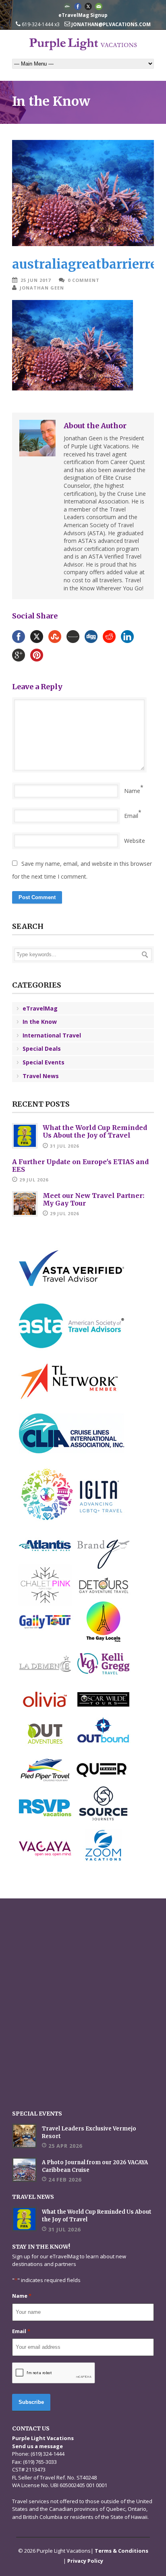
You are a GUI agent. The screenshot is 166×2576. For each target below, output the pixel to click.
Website (135, 841)
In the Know (40, 1022)
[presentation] (54, 2373)
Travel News (41, 1076)
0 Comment (84, 280)
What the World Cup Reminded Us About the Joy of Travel (95, 1131)
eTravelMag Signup (83, 15)
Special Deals (42, 1049)
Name (132, 791)
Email (131, 816)
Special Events (44, 1062)
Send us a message (37, 2446)
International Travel (52, 1035)
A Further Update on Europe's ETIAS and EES (80, 1166)
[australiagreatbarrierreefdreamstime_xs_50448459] (83, 193)
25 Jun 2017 (36, 280)
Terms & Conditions (121, 2551)
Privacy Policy (85, 2561)
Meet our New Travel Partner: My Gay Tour (93, 1199)
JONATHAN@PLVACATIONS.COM (110, 24)
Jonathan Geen (42, 288)
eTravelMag (40, 1008)
